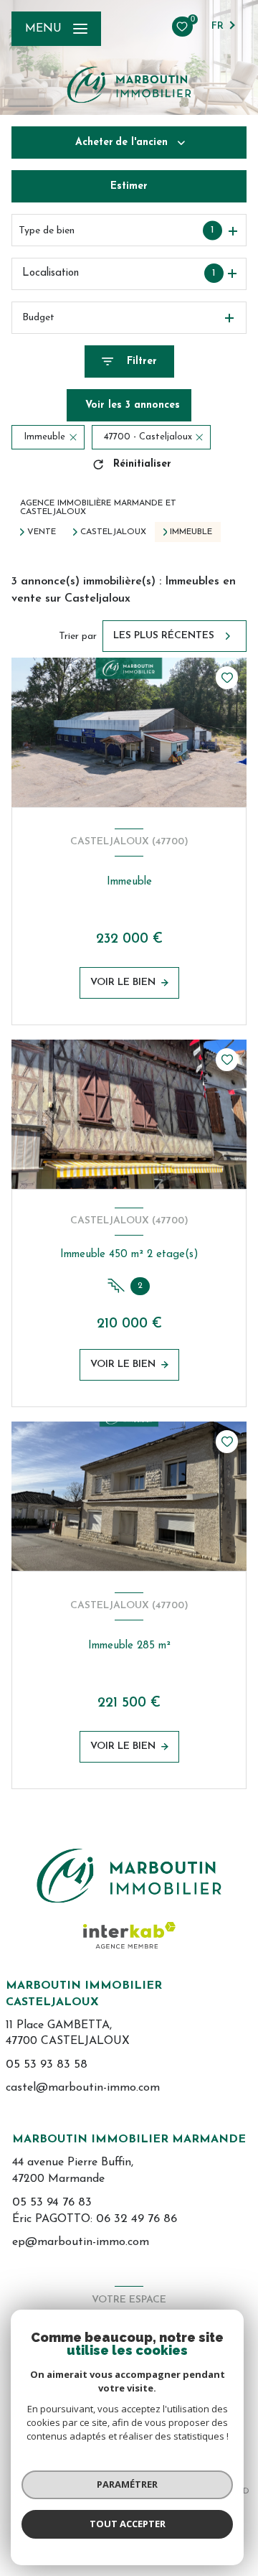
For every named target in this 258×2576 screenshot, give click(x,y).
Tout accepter (128, 2524)
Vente (42, 532)
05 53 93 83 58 (47, 2064)
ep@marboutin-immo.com (81, 2242)
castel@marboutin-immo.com (83, 2088)
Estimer (129, 186)
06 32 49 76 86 (137, 2219)
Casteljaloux (113, 532)
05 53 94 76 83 (52, 2202)
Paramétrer (127, 2484)
